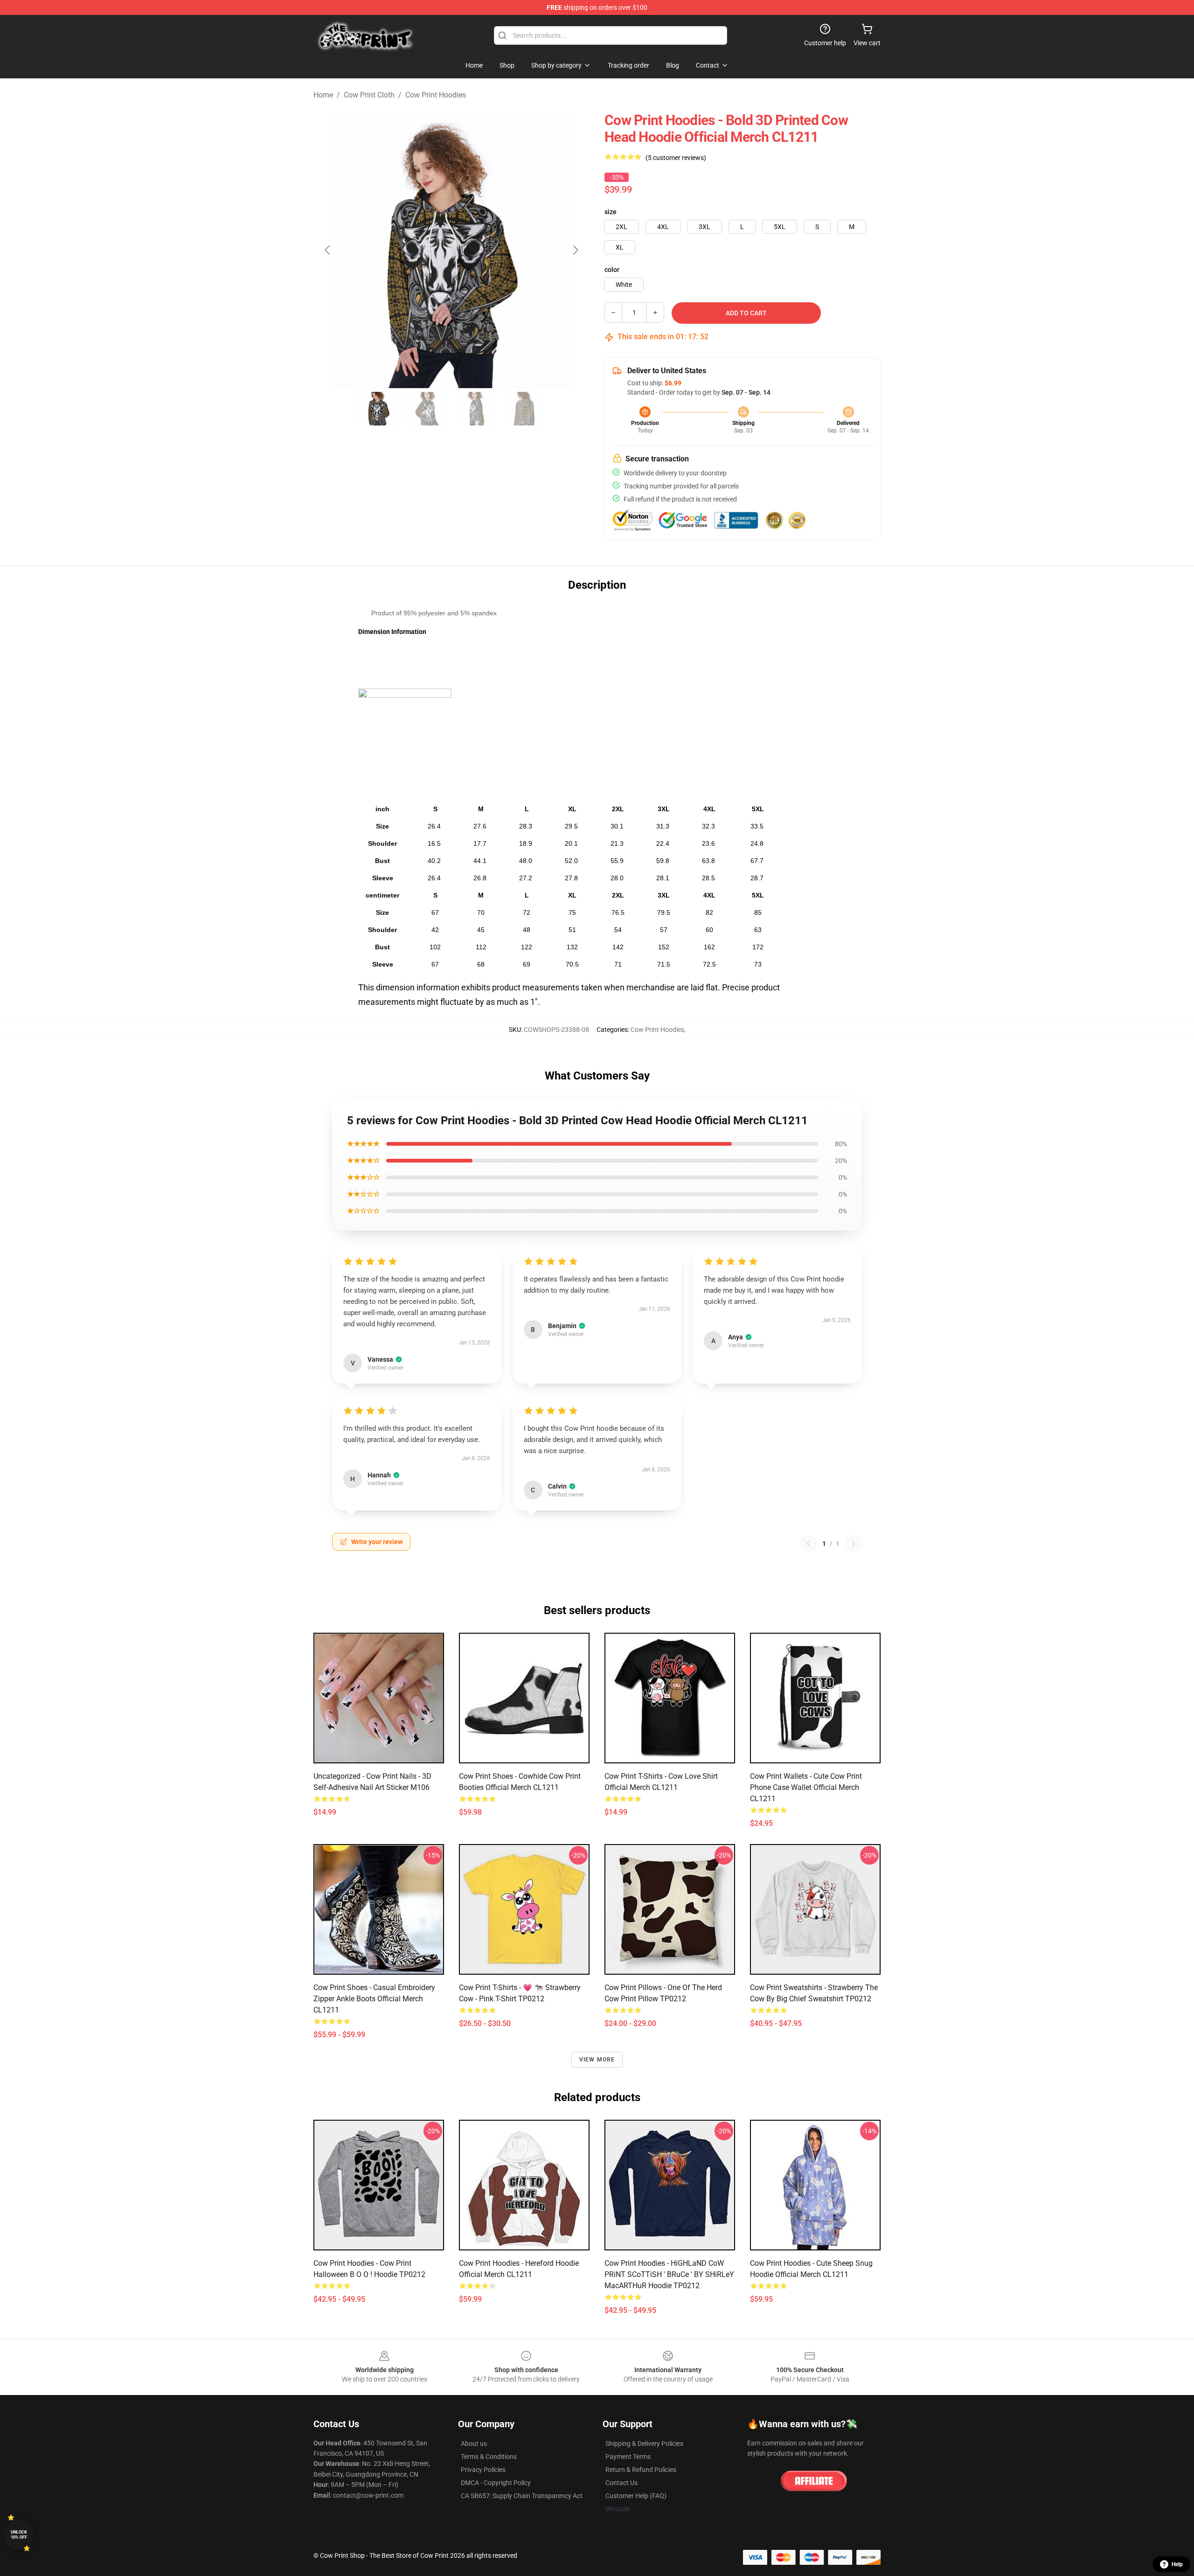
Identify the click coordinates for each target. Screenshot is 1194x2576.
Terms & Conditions (489, 2457)
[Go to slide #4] (524, 409)
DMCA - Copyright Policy (496, 2483)
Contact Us (621, 2483)
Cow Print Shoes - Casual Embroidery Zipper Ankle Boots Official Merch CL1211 (374, 1999)
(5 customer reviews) (676, 158)
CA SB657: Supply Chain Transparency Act (522, 2496)
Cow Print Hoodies (436, 95)
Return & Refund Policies (641, 2470)
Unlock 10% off (19, 2535)
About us (474, 2444)
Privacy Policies (483, 2470)
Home (323, 95)
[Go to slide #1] (379, 409)
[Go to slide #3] (476, 409)
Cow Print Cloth (369, 95)
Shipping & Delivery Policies (644, 2444)
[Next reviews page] (854, 1544)
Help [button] (1177, 2564)
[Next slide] (575, 250)
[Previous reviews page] (808, 1544)
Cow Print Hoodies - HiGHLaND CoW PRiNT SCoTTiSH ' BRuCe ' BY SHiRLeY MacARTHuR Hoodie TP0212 (669, 2274)
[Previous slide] (328, 250)
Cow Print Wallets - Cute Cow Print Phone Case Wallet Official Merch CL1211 (806, 1787)
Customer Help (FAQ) (636, 2496)
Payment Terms (628, 2457)
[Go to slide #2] (427, 409)
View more (597, 2060)
